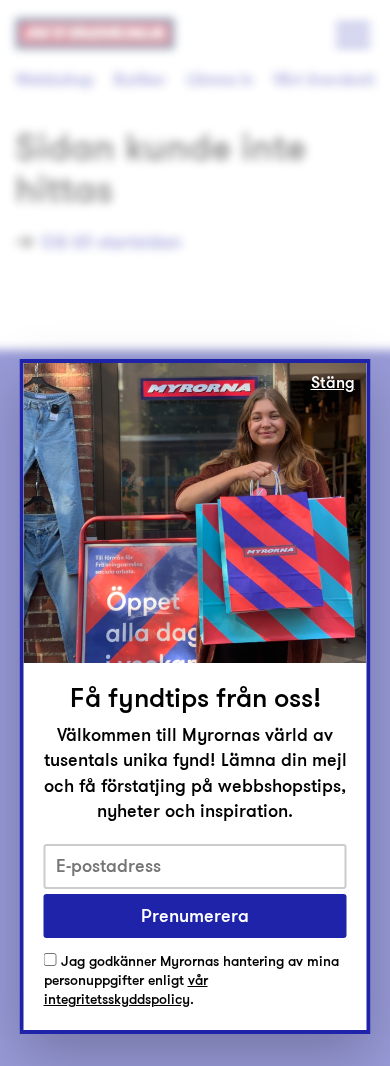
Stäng (333, 383)
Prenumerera (195, 916)
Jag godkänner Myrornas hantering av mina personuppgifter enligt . (191, 981)
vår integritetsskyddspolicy (126, 990)
